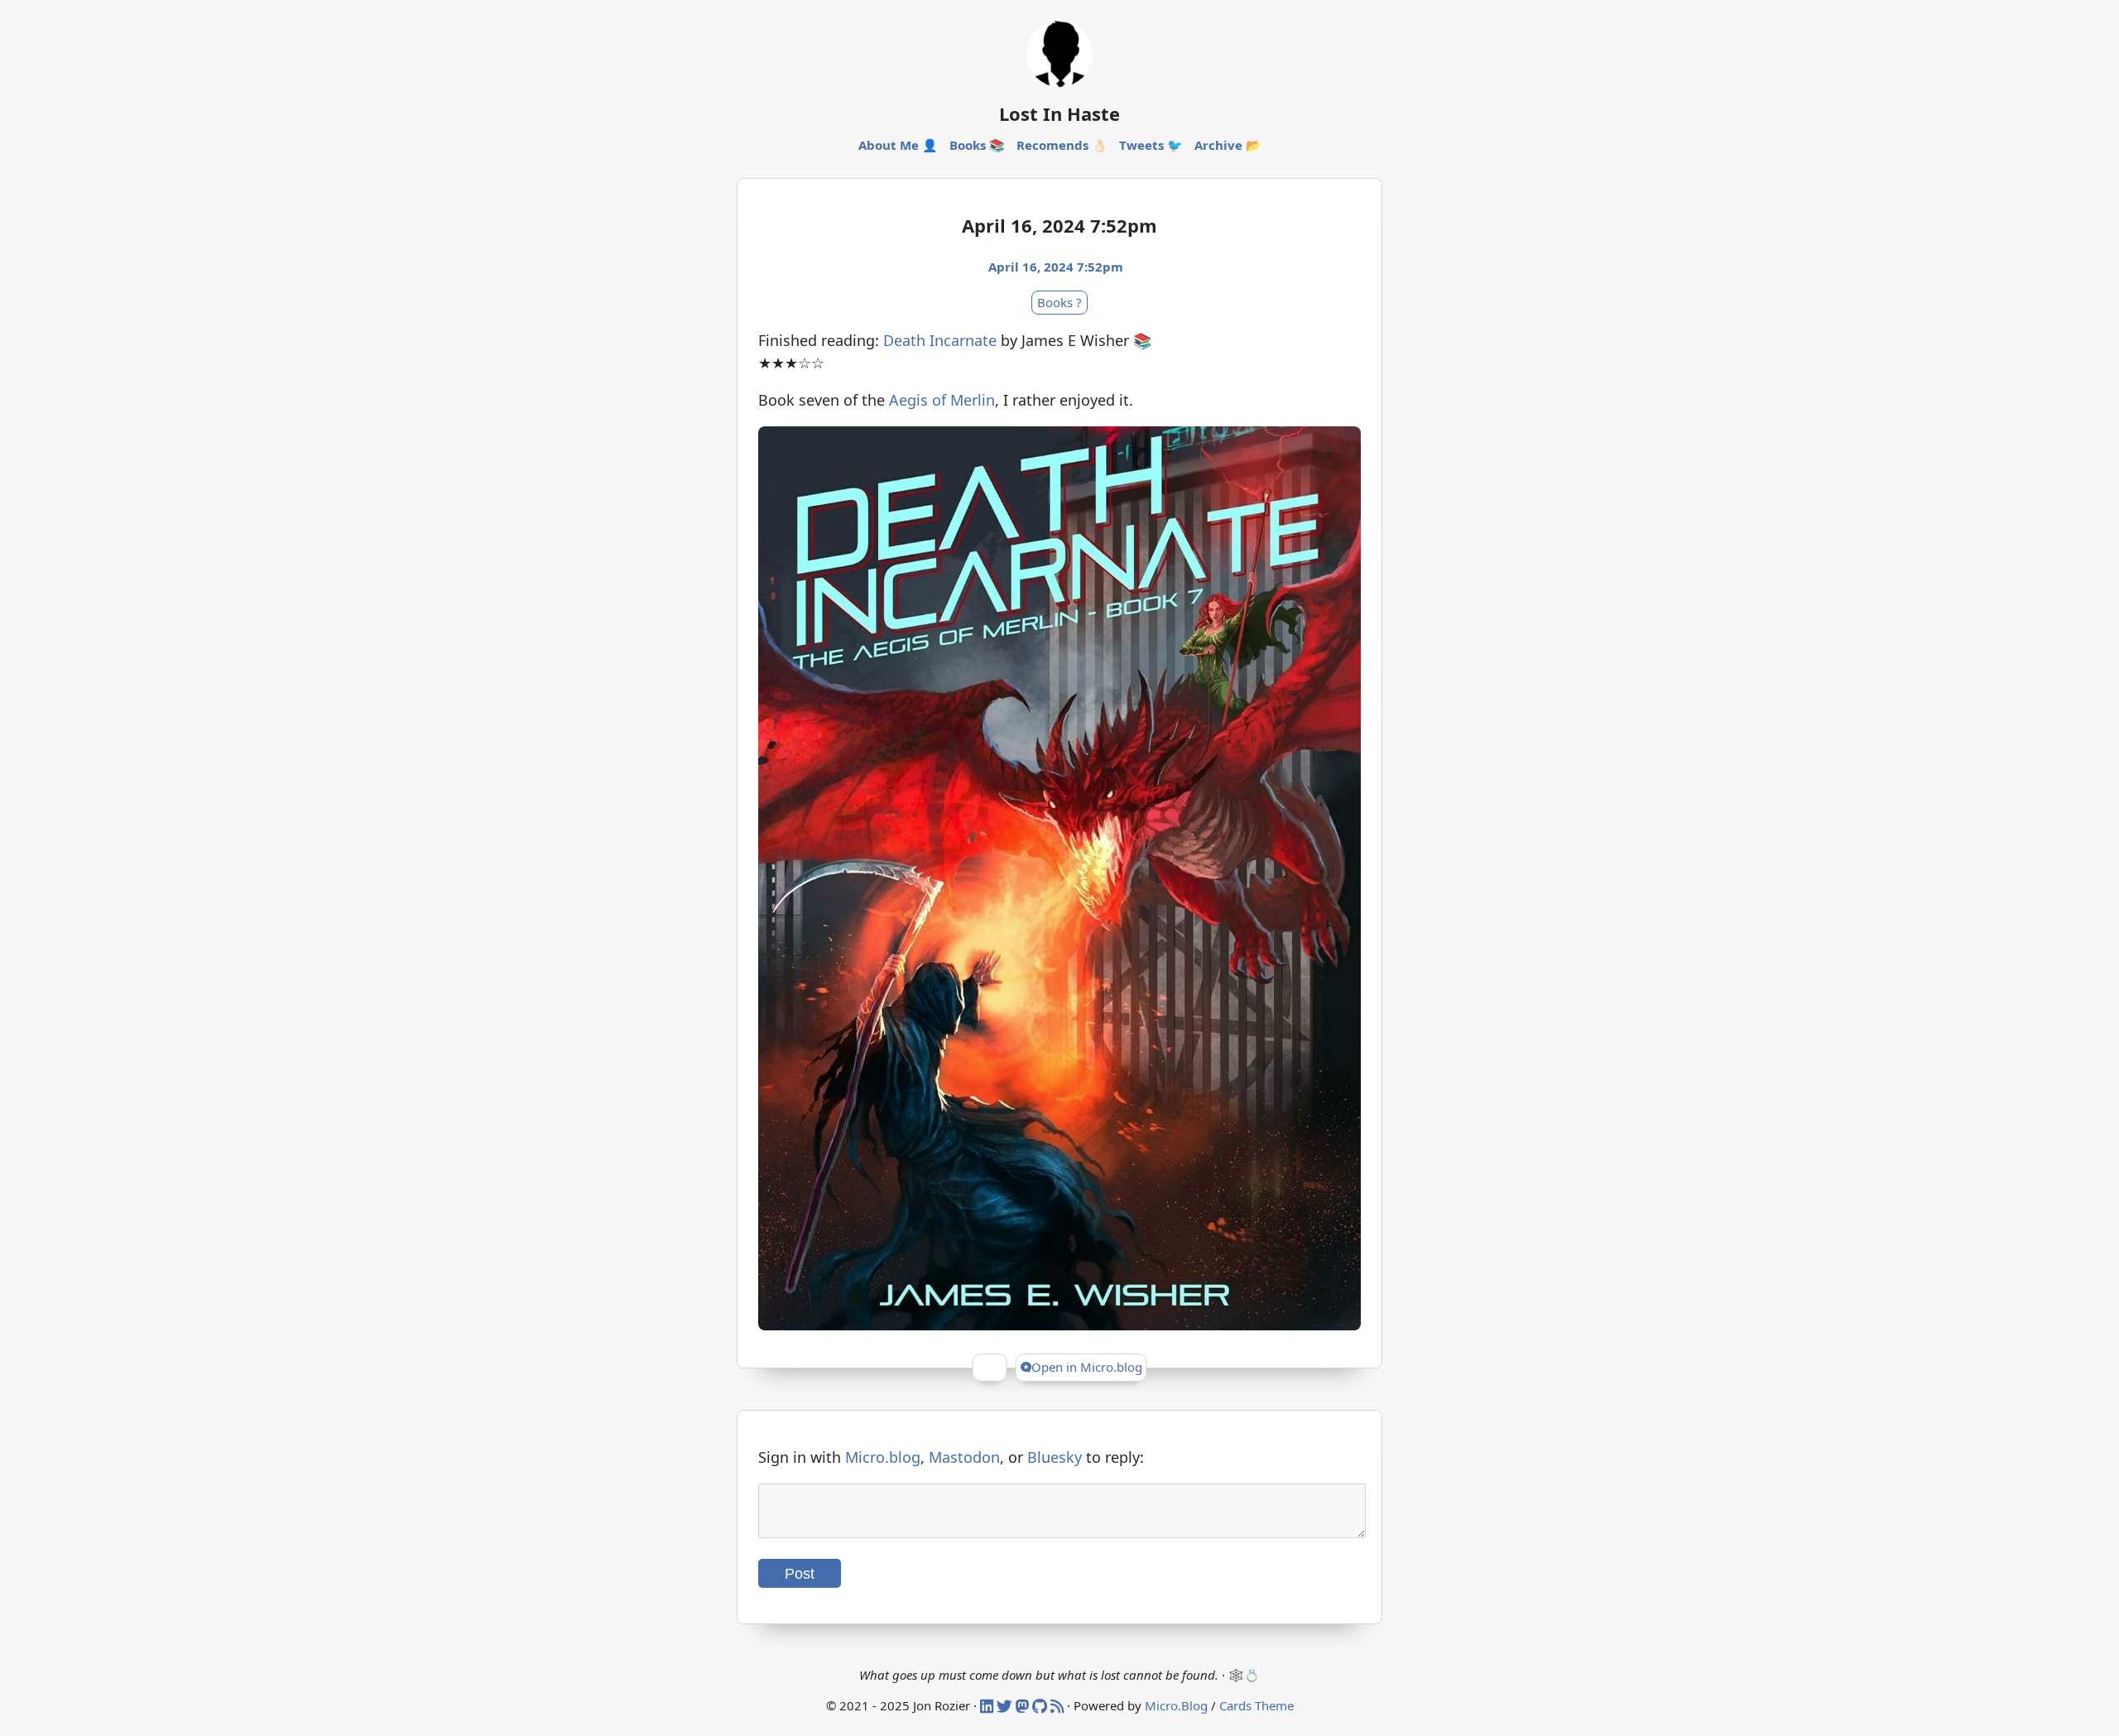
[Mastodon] (1024, 1705)
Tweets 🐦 (1151, 145)
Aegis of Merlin (942, 400)
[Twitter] (1006, 1705)
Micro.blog (883, 1457)
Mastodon (964, 1457)
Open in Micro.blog (1087, 1367)
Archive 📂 (1228, 145)
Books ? (1059, 302)
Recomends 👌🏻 (1062, 145)
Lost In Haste (1059, 113)
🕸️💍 (1244, 1675)
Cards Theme (1257, 1705)
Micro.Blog (1176, 1705)
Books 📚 (977, 145)
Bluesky (1055, 1457)
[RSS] (1059, 1705)
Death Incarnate (940, 340)
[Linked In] (988, 1705)
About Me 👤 (898, 145)
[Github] (1041, 1705)
